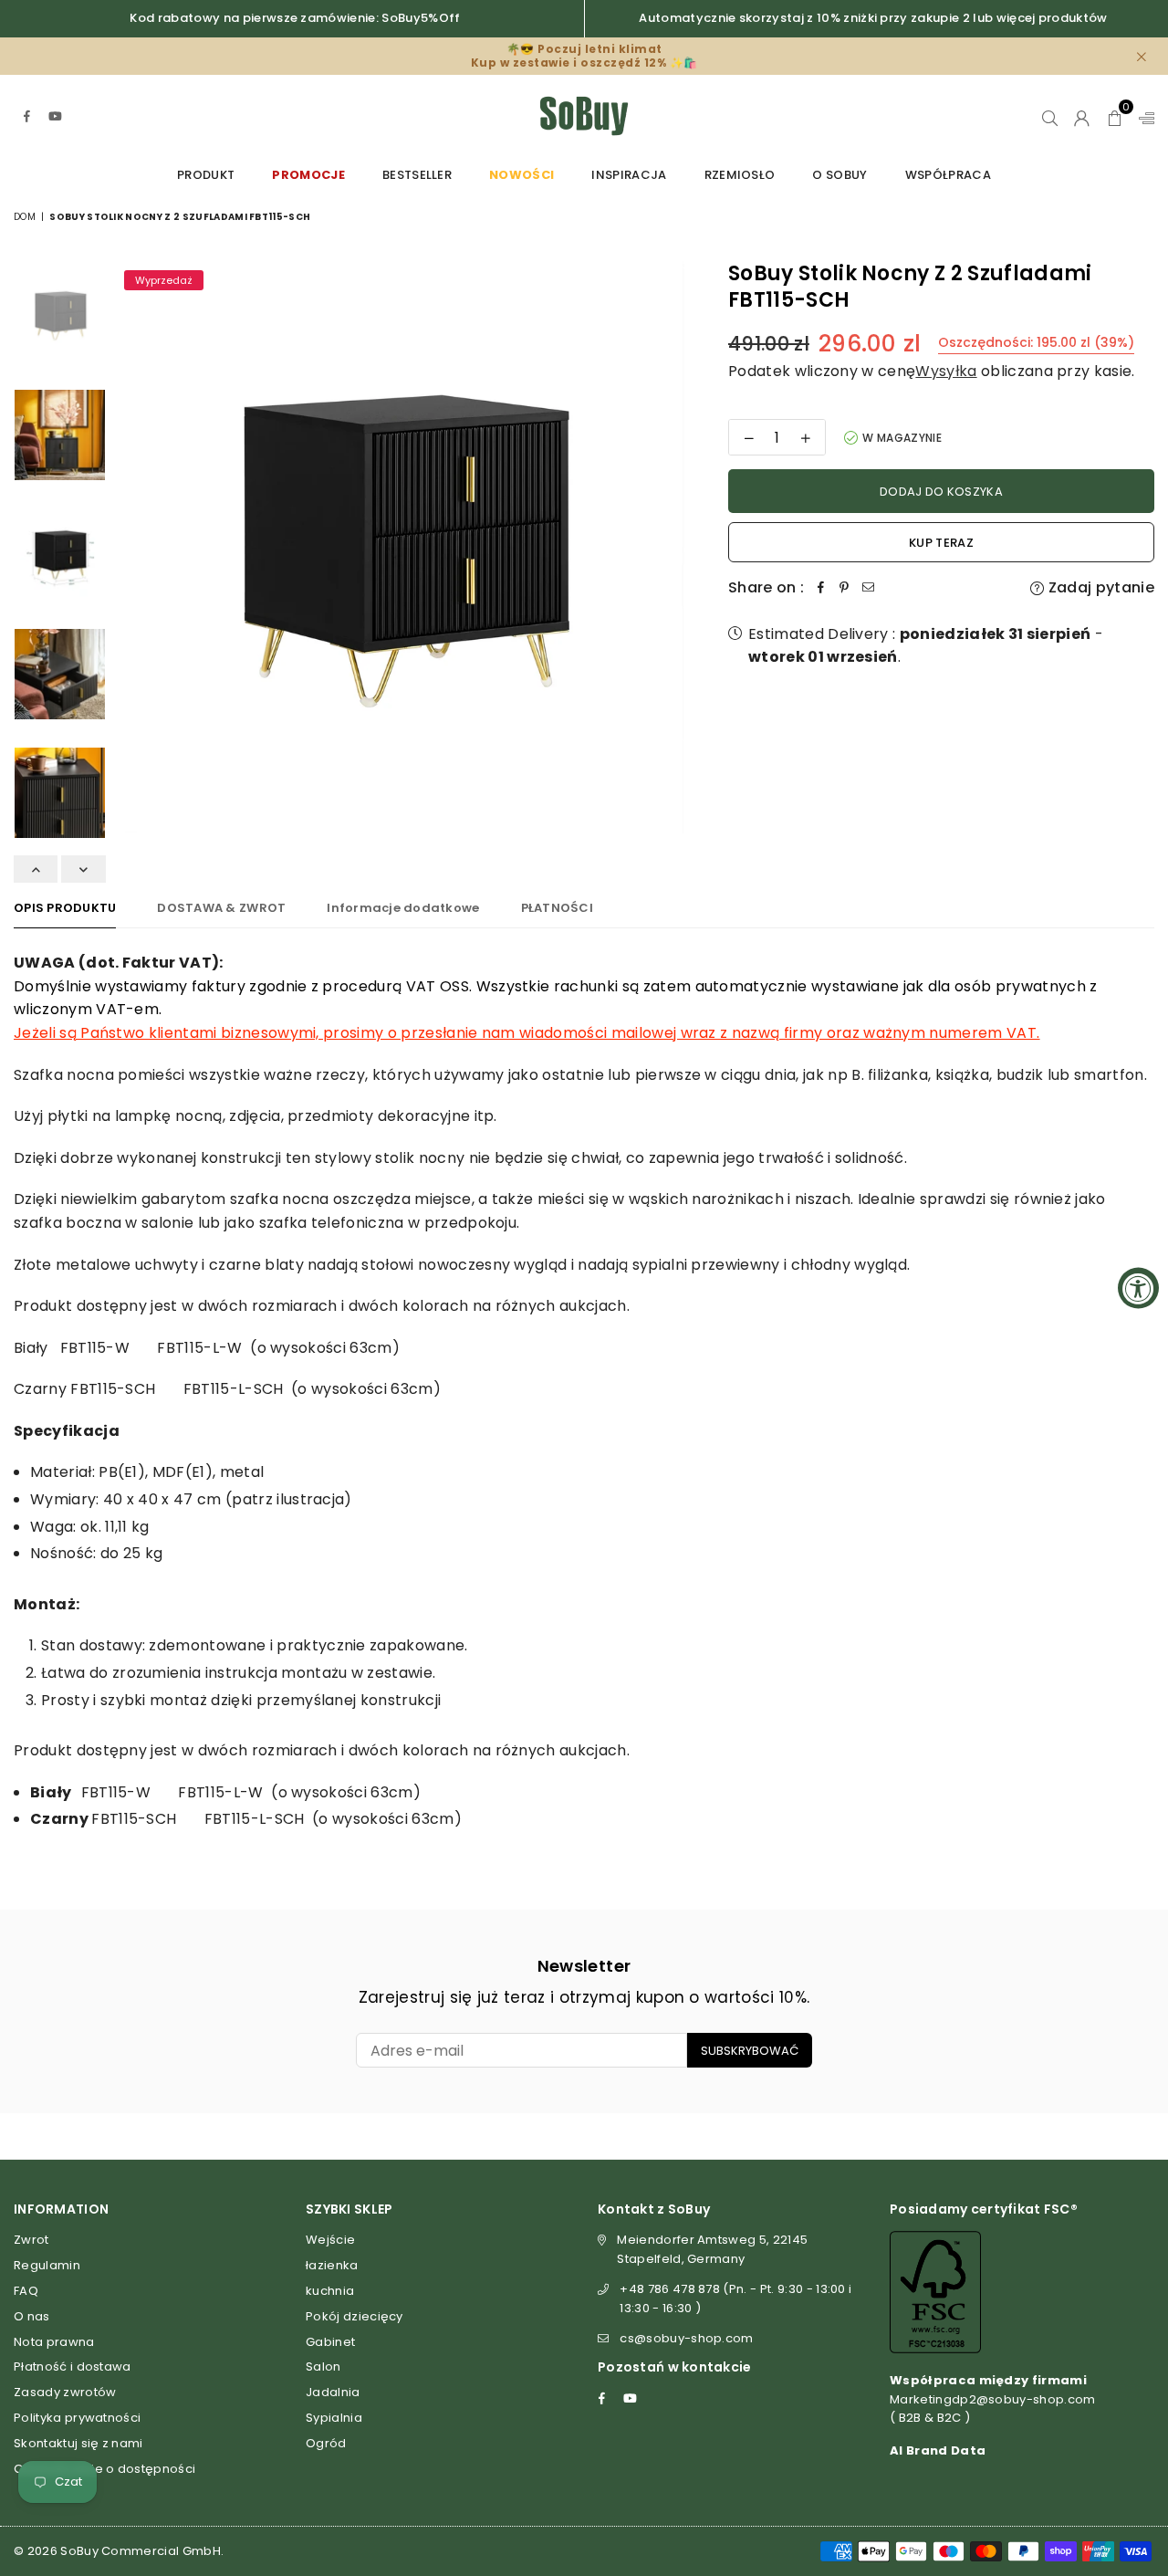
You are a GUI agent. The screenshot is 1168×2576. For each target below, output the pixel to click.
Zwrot (31, 2240)
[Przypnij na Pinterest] (844, 588)
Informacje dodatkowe (403, 908)
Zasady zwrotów (65, 2392)
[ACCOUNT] (1082, 116)
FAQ (26, 2291)
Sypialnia (334, 2418)
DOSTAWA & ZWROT (221, 908)
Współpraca (948, 175)
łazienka (332, 2265)
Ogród (326, 2443)
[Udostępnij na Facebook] (820, 588)
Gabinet (330, 2342)
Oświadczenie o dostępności (104, 2469)
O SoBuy (839, 175)
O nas (32, 2316)
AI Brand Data (938, 2450)
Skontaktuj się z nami (78, 2443)
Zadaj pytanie (1100, 587)
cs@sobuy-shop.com (686, 2338)
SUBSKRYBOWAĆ (750, 2051)
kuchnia (330, 2291)
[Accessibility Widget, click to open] (1138, 1288)
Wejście (330, 2240)
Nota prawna (54, 2342)
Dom (25, 217)
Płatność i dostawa (73, 2367)
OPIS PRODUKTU (65, 908)
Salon (323, 2367)
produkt (206, 175)
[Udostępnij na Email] (868, 588)
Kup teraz (941, 543)
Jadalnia (333, 2392)
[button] (1115, 116)
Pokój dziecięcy (355, 2316)
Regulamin (47, 2265)
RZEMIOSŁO (740, 175)
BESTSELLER (417, 175)
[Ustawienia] (1142, 116)
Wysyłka (946, 371)
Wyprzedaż (164, 280)
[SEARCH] (1050, 116)
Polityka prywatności (77, 2418)
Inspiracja (629, 175)
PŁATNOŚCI (557, 908)
